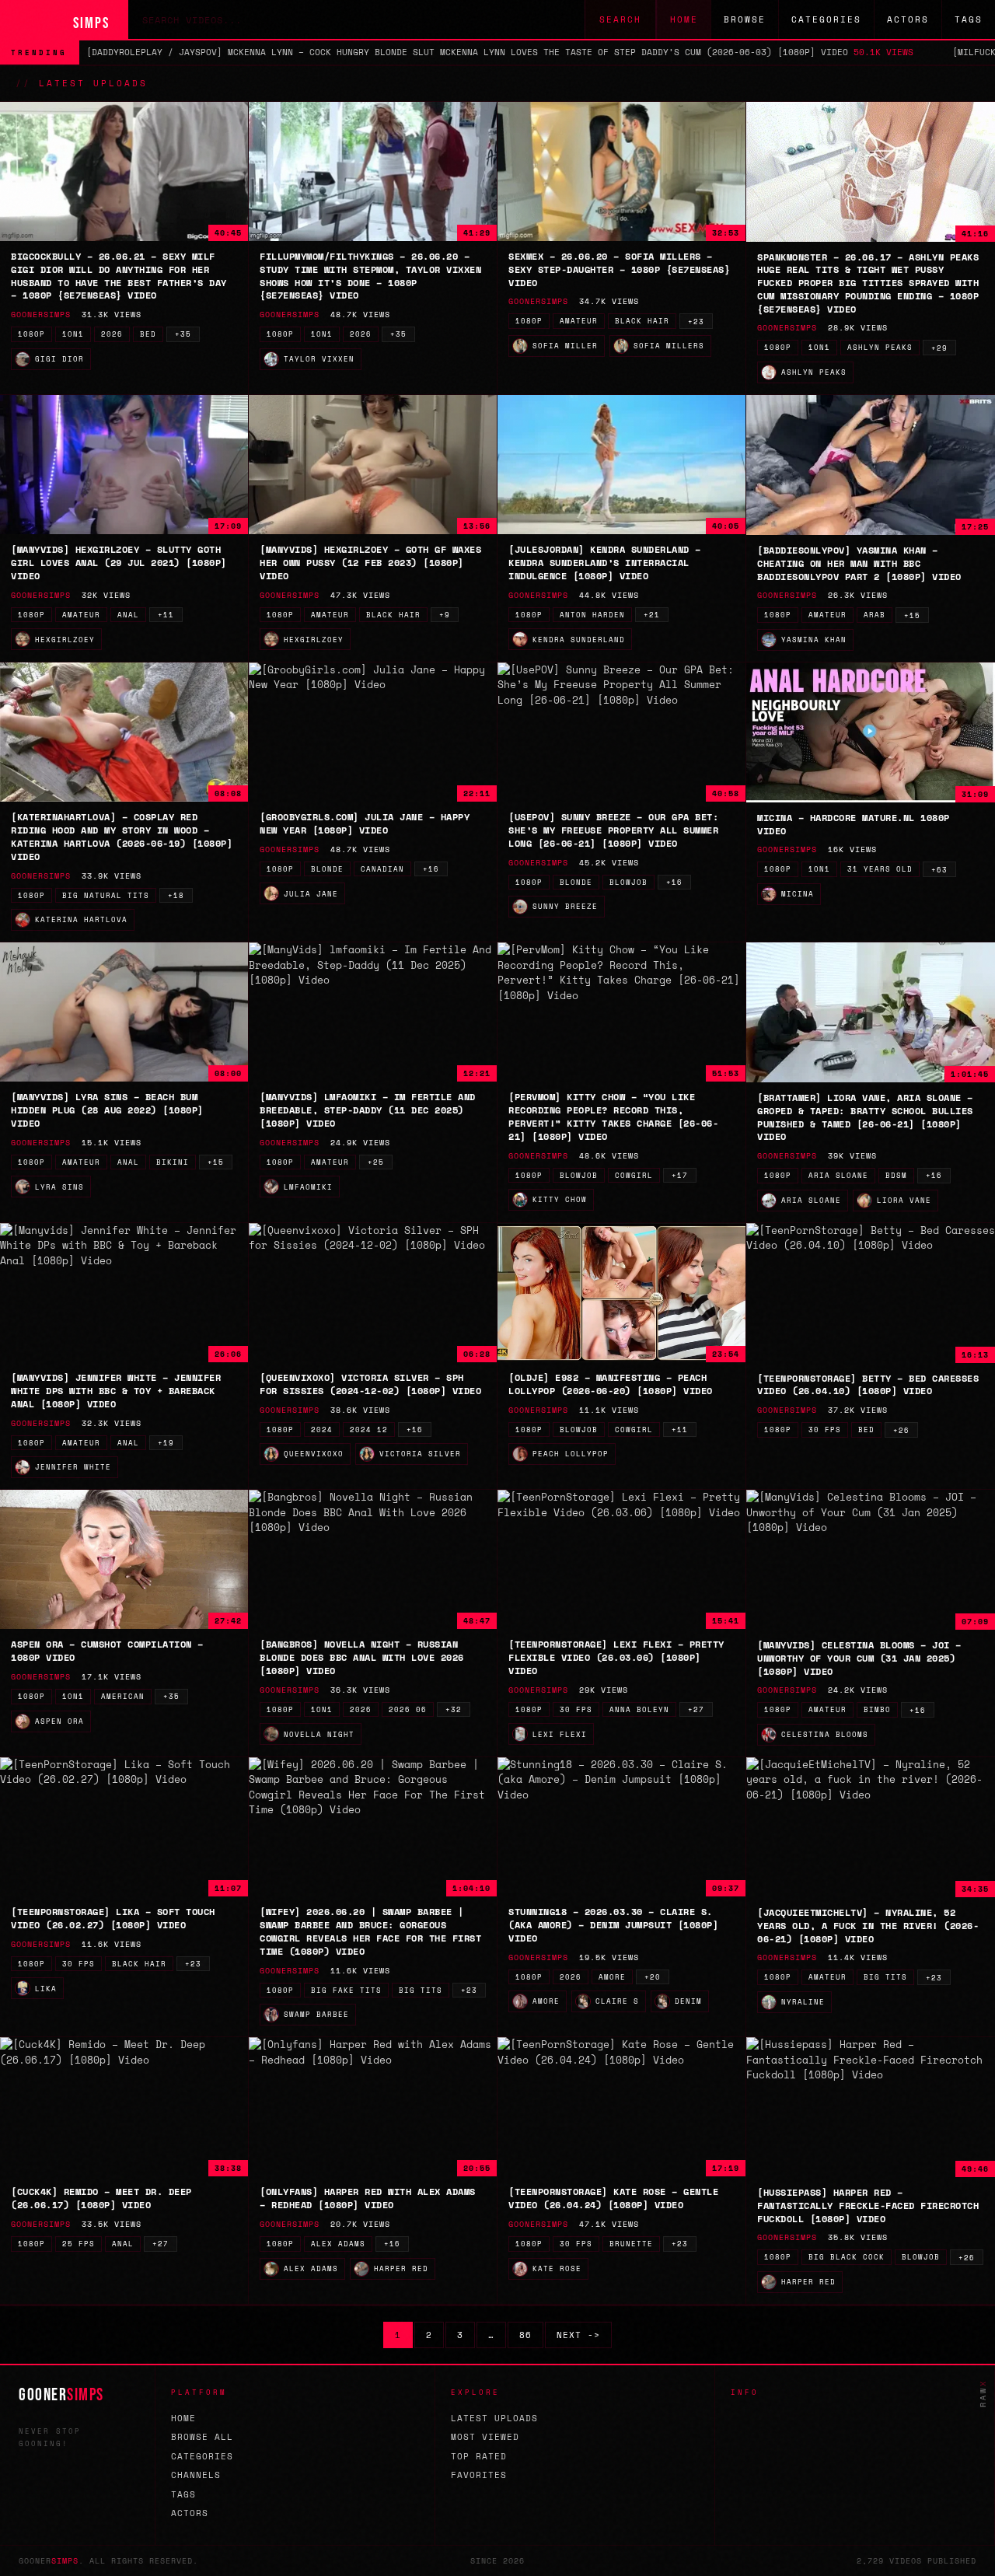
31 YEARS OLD (880, 869)
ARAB (875, 615)
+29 (939, 348)
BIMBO (877, 1709)
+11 (166, 615)
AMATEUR (579, 321)
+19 (166, 1443)
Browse (745, 19)
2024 (322, 1430)
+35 (183, 334)
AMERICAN (123, 1696)
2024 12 (369, 1430)
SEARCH (620, 19)
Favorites (479, 2475)
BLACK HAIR (642, 321)
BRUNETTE (631, 2244)
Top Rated (479, 2456)
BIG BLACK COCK (847, 2257)
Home (684, 19)
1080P (31, 334)
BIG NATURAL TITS (106, 895)
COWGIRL (634, 1175)
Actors (908, 19)
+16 (431, 869)
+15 (912, 615)
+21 (652, 615)
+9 (445, 615)
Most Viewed (485, 2437)
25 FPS (79, 2244)
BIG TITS (421, 1990)
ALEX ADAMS (338, 2244)
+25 (376, 1162)
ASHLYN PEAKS (880, 347)
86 (525, 2335)
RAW (983, 2393)
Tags (969, 19)
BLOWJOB (628, 882)
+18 (176, 895)
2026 (112, 334)
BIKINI (173, 1162)
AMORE (612, 1977)
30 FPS (825, 1430)
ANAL (128, 615)
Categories (826, 19)
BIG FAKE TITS (346, 1990)
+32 (454, 1709)
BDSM (896, 1175)
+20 (653, 1977)
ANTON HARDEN (592, 615)
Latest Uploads (494, 2418)
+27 (696, 1709)
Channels (196, 2475)
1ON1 (73, 334)
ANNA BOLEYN (639, 1709)
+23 (696, 322)
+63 (939, 870)
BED (148, 334)
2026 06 (408, 1709)
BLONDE (327, 869)
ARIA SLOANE (838, 1175)
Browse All (202, 2437)
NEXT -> (578, 2335)
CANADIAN (382, 869)
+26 (901, 1430)
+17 (680, 1175)
